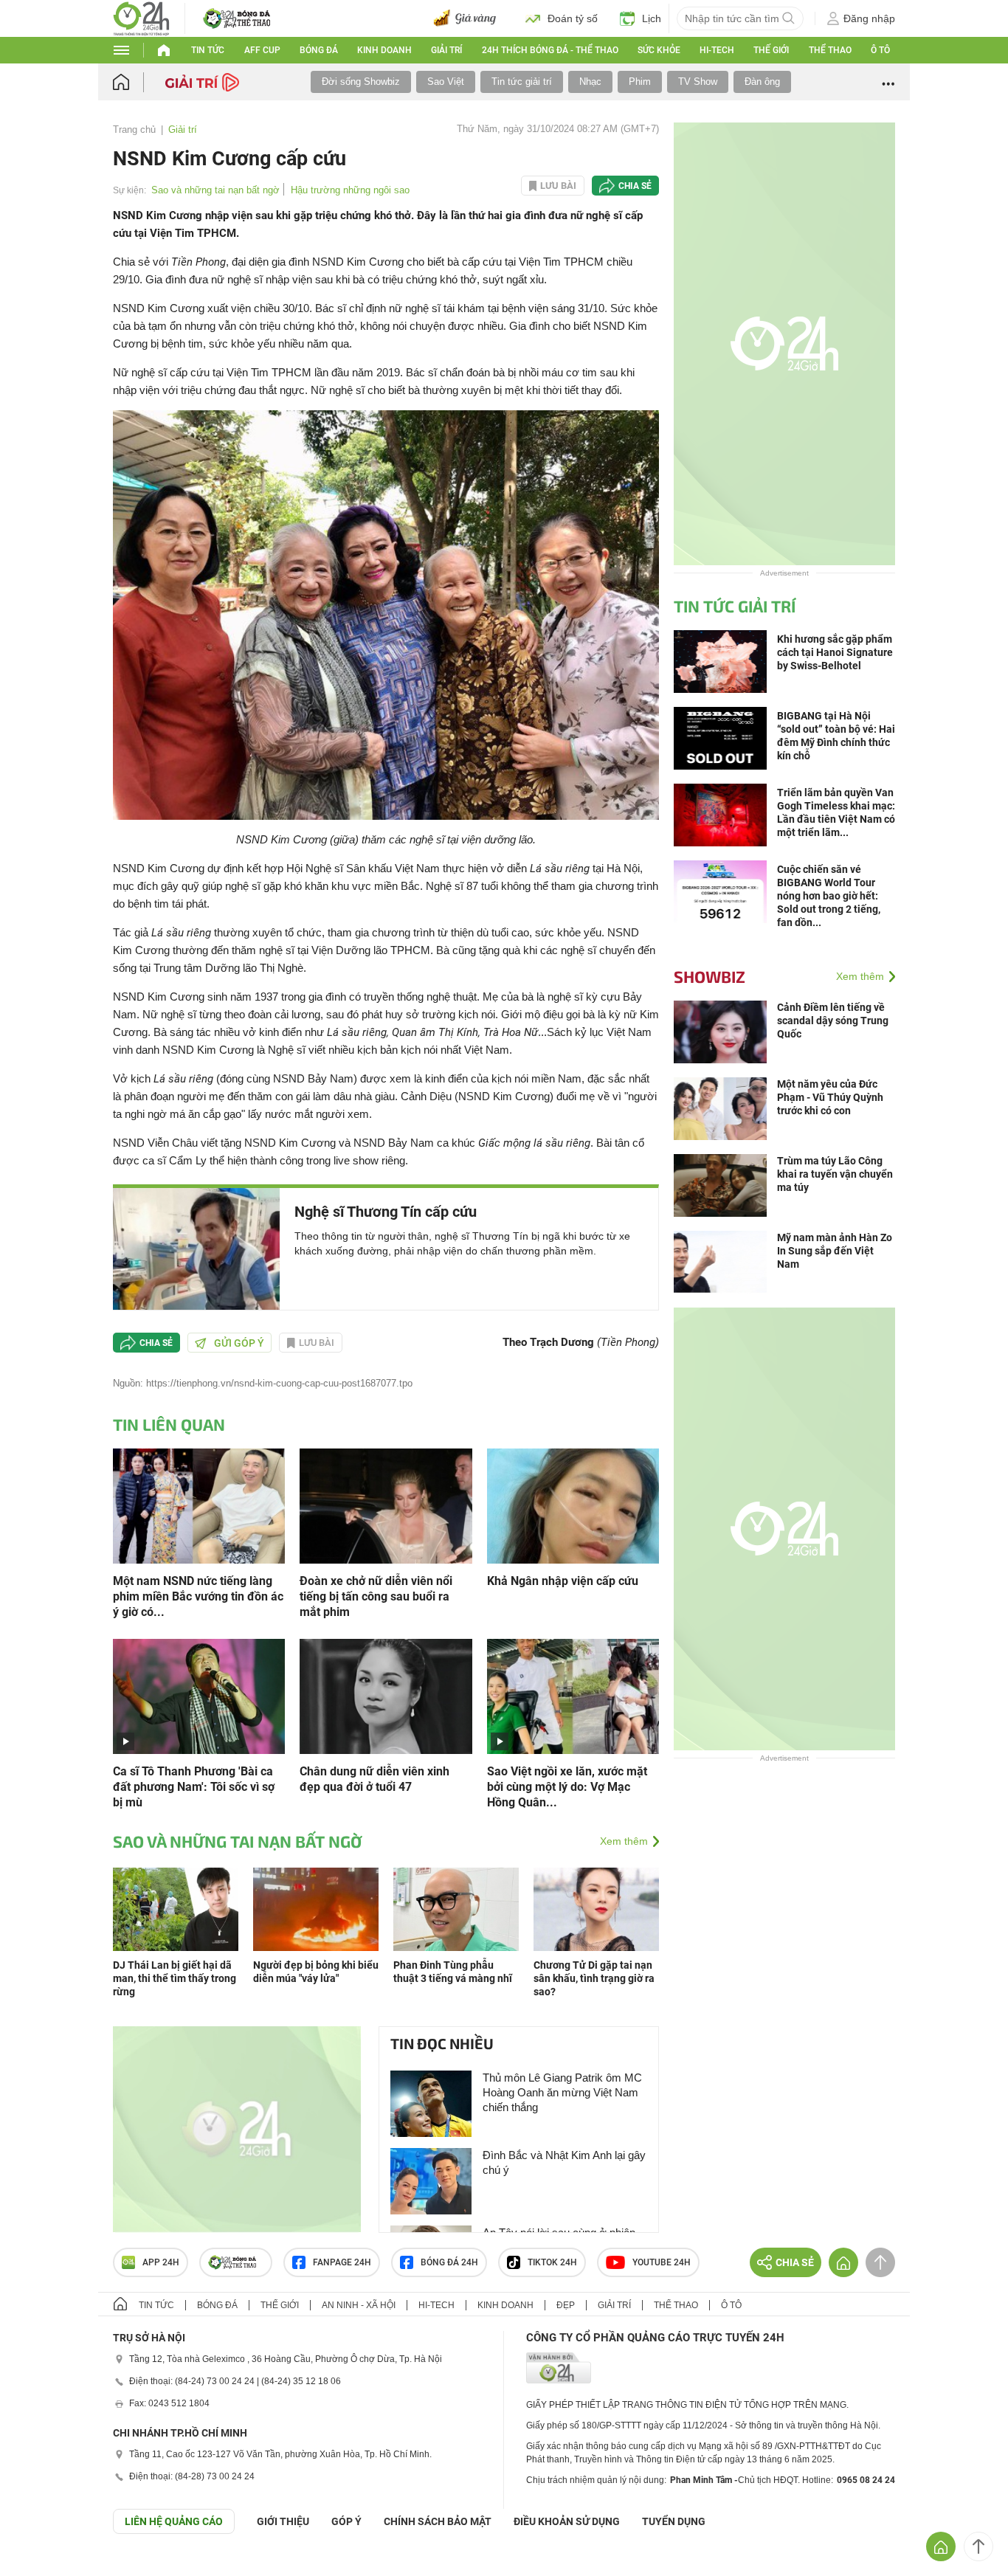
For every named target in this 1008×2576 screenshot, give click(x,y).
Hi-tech (717, 50)
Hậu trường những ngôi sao (350, 190)
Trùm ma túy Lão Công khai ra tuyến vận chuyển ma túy (835, 1174)
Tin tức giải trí (522, 82)
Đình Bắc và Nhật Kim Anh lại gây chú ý (564, 2162)
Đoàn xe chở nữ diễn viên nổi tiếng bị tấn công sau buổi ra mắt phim (376, 1596)
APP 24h (161, 2262)
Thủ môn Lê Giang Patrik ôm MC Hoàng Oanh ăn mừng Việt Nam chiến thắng (562, 2092)
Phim (640, 82)
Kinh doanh (384, 50)
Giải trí (446, 50)
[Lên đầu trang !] (978, 2546)
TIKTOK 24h (552, 2262)
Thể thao (830, 50)
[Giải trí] (204, 81)
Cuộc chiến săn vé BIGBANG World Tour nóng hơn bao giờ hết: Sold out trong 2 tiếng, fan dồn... (829, 896)
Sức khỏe (659, 50)
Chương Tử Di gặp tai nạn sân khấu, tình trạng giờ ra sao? (594, 1978)
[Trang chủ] (135, 82)
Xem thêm (624, 1841)
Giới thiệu (283, 2521)
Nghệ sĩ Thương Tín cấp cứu (386, 1212)
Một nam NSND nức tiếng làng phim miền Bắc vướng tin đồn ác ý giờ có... (198, 1596)
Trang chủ (134, 130)
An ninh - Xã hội (359, 2305)
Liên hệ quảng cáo (174, 2521)
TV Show (698, 82)
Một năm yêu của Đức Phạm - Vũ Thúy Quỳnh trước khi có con (830, 1097)
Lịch (652, 18)
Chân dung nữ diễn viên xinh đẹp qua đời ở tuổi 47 (374, 1779)
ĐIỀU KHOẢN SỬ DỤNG (567, 2521)
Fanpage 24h (342, 2262)
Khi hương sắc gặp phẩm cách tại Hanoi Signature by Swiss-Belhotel (835, 652)
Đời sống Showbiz (361, 82)
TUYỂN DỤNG (674, 2521)
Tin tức (208, 50)
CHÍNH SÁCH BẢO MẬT (438, 2521)
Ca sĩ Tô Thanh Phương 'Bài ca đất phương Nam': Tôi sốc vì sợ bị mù (194, 1787)
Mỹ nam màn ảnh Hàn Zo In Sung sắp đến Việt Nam (835, 1251)
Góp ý (346, 2521)
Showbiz (710, 976)
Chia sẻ (635, 186)
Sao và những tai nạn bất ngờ (215, 190)
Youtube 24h (662, 2262)
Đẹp (566, 2305)
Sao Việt (446, 82)
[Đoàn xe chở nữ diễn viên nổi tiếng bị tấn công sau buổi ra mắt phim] (386, 1505)
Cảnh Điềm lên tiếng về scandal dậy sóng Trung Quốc (833, 1021)
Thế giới (771, 50)
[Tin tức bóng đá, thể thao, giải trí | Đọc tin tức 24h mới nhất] (141, 17)
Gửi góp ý (239, 1343)
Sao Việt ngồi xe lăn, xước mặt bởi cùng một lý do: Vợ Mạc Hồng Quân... (567, 1787)
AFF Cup (262, 50)
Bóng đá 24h (449, 2262)
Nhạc (590, 82)
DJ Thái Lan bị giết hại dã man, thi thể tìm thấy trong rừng (175, 1978)
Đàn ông (762, 82)
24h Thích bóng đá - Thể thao (550, 50)
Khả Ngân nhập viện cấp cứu (563, 1581)
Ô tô (880, 50)
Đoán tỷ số (573, 18)
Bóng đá (319, 50)
